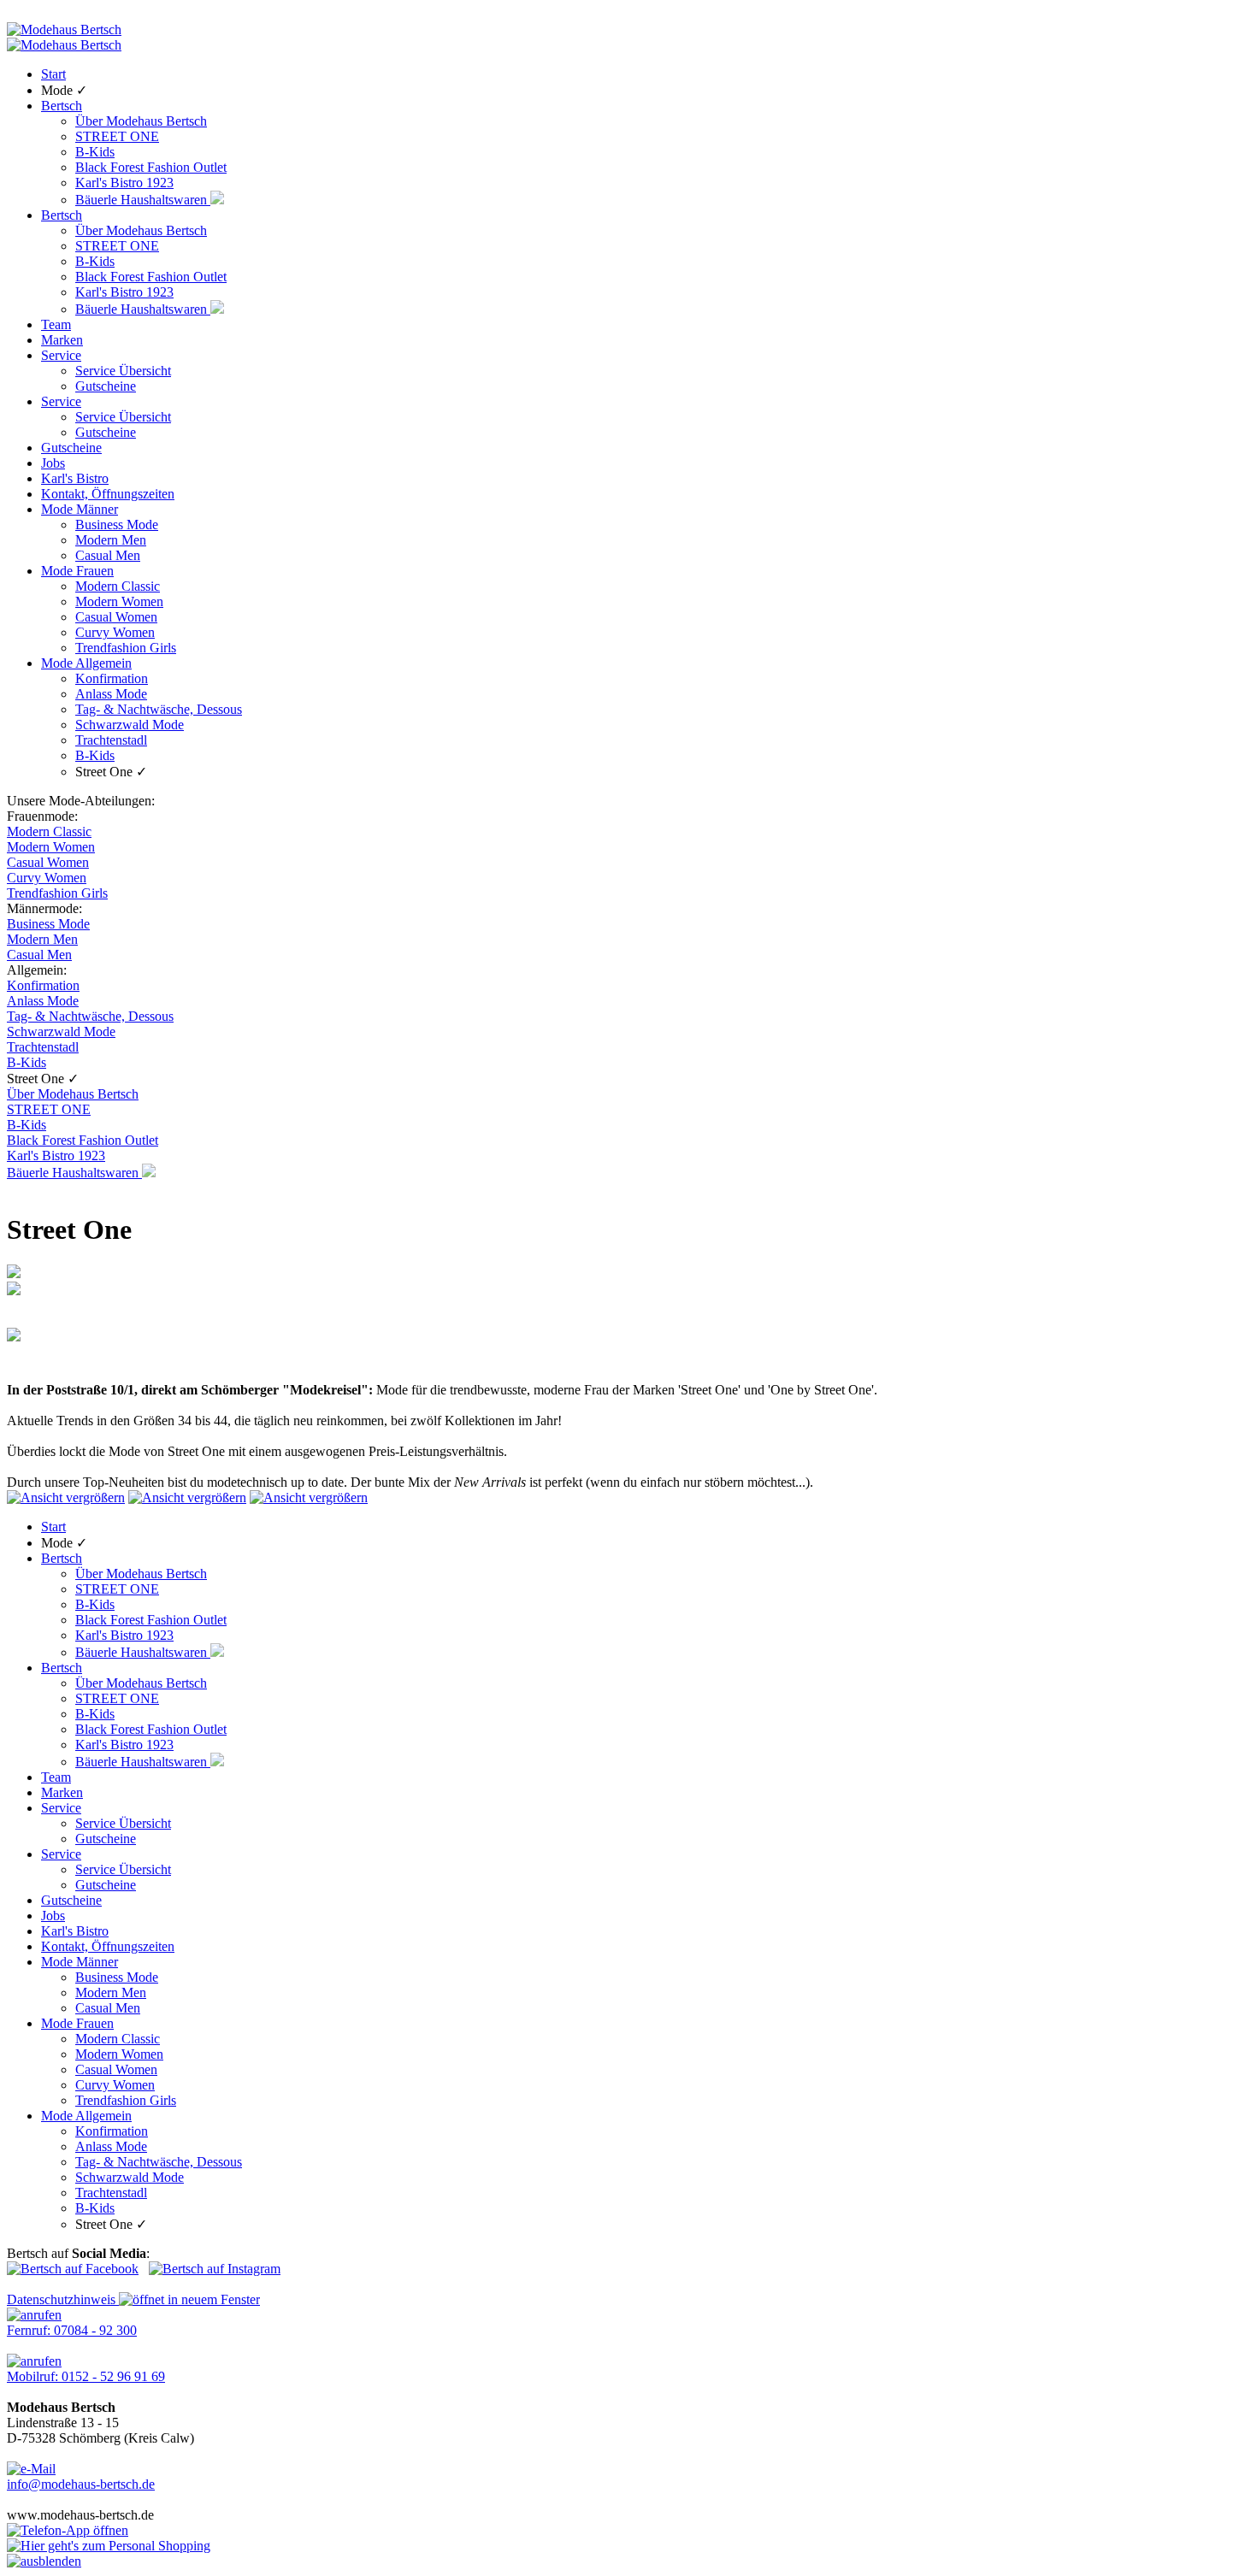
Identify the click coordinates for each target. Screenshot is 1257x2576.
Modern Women (119, 601)
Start (53, 74)
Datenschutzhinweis (63, 2299)
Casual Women (116, 617)
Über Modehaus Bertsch (141, 121)
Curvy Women (115, 632)
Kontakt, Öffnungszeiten (108, 494)
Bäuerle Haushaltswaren (143, 200)
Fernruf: (72, 2330)
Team (56, 324)
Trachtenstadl (111, 740)
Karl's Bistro (75, 478)
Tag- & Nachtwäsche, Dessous (159, 709)
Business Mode (117, 525)
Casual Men (108, 555)
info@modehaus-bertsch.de (81, 2484)
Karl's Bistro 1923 (124, 183)
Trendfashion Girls (126, 648)
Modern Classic (118, 586)
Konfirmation (112, 678)
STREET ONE (117, 136)
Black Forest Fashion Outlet (151, 167)
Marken (62, 340)
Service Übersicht (123, 371)
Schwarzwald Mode (130, 725)
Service (61, 355)
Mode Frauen (77, 571)
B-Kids (95, 152)
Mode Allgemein (86, 663)
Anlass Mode (111, 694)
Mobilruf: (86, 2376)
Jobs (53, 463)
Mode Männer (80, 509)
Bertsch (62, 106)
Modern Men (111, 540)
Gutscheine (106, 386)
